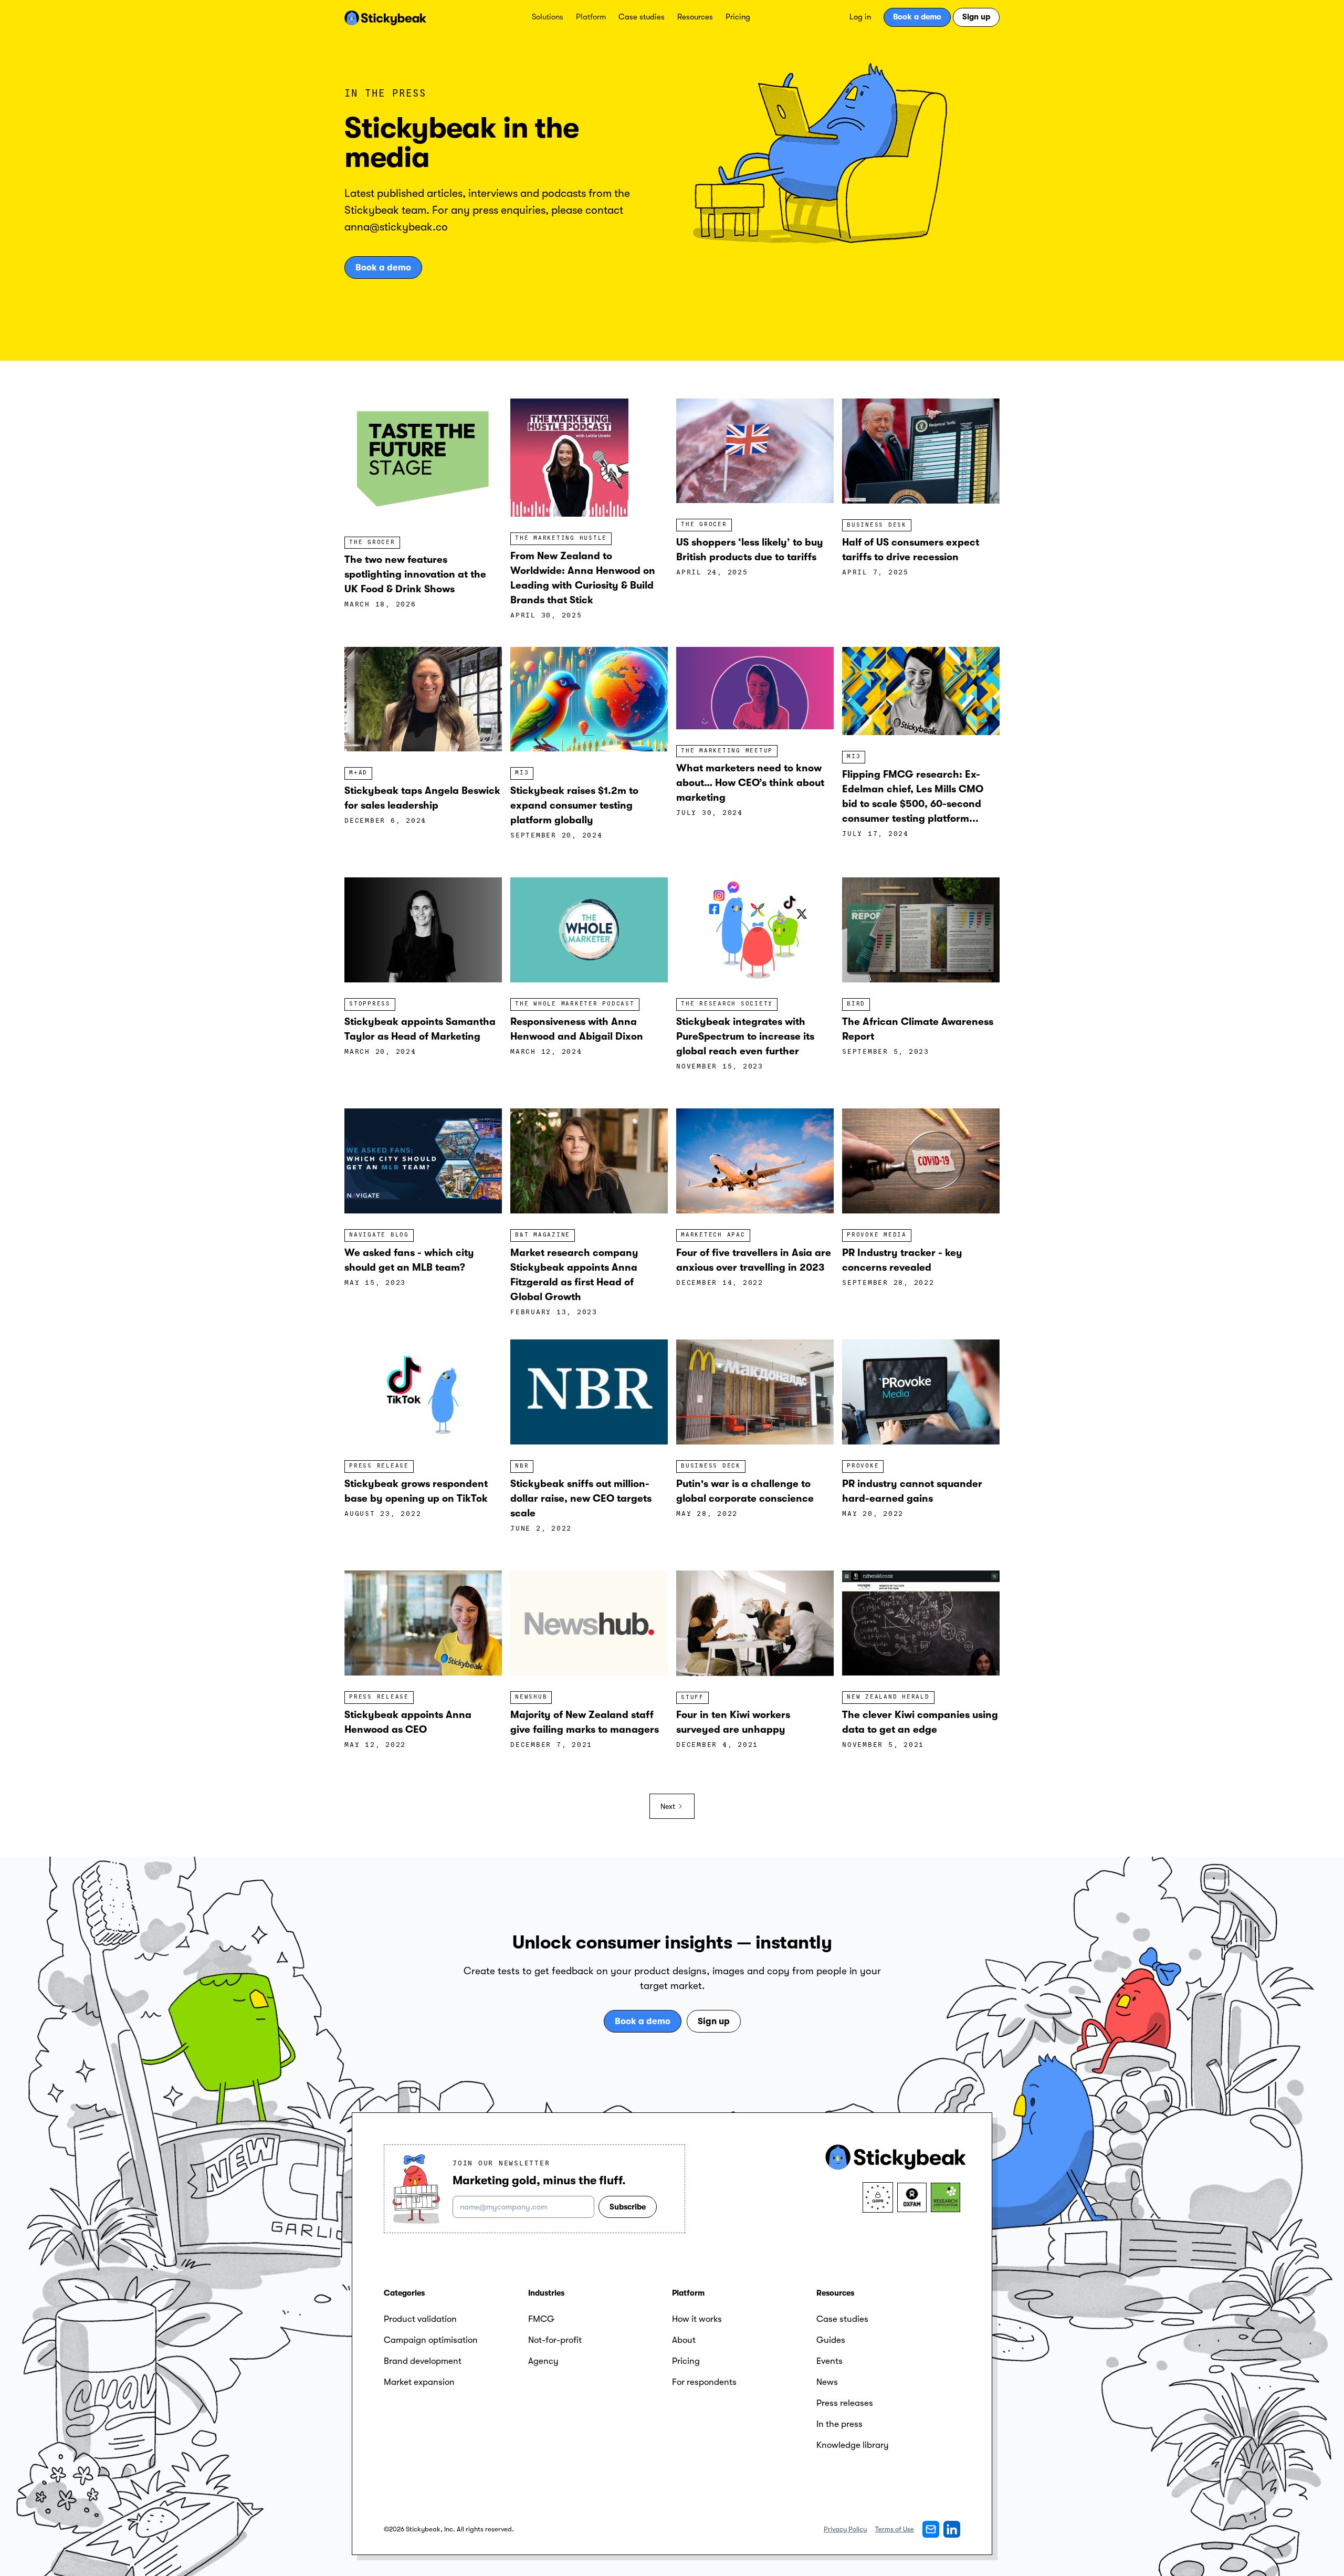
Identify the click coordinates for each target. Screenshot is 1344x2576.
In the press (839, 2424)
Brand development (423, 2361)
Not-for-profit (555, 2340)
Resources (695, 17)
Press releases (845, 2403)
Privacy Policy (845, 2529)
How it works (697, 2319)
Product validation (420, 2319)
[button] (548, 17)
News (827, 2382)
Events (829, 2361)
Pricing (738, 17)
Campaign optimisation (431, 2340)
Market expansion (419, 2382)
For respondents (704, 2382)
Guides (831, 2340)
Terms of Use (895, 2529)
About (684, 2340)
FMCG (541, 2319)
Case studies (642, 17)
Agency (543, 2361)
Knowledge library (853, 2445)
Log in (860, 17)
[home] (385, 17)
